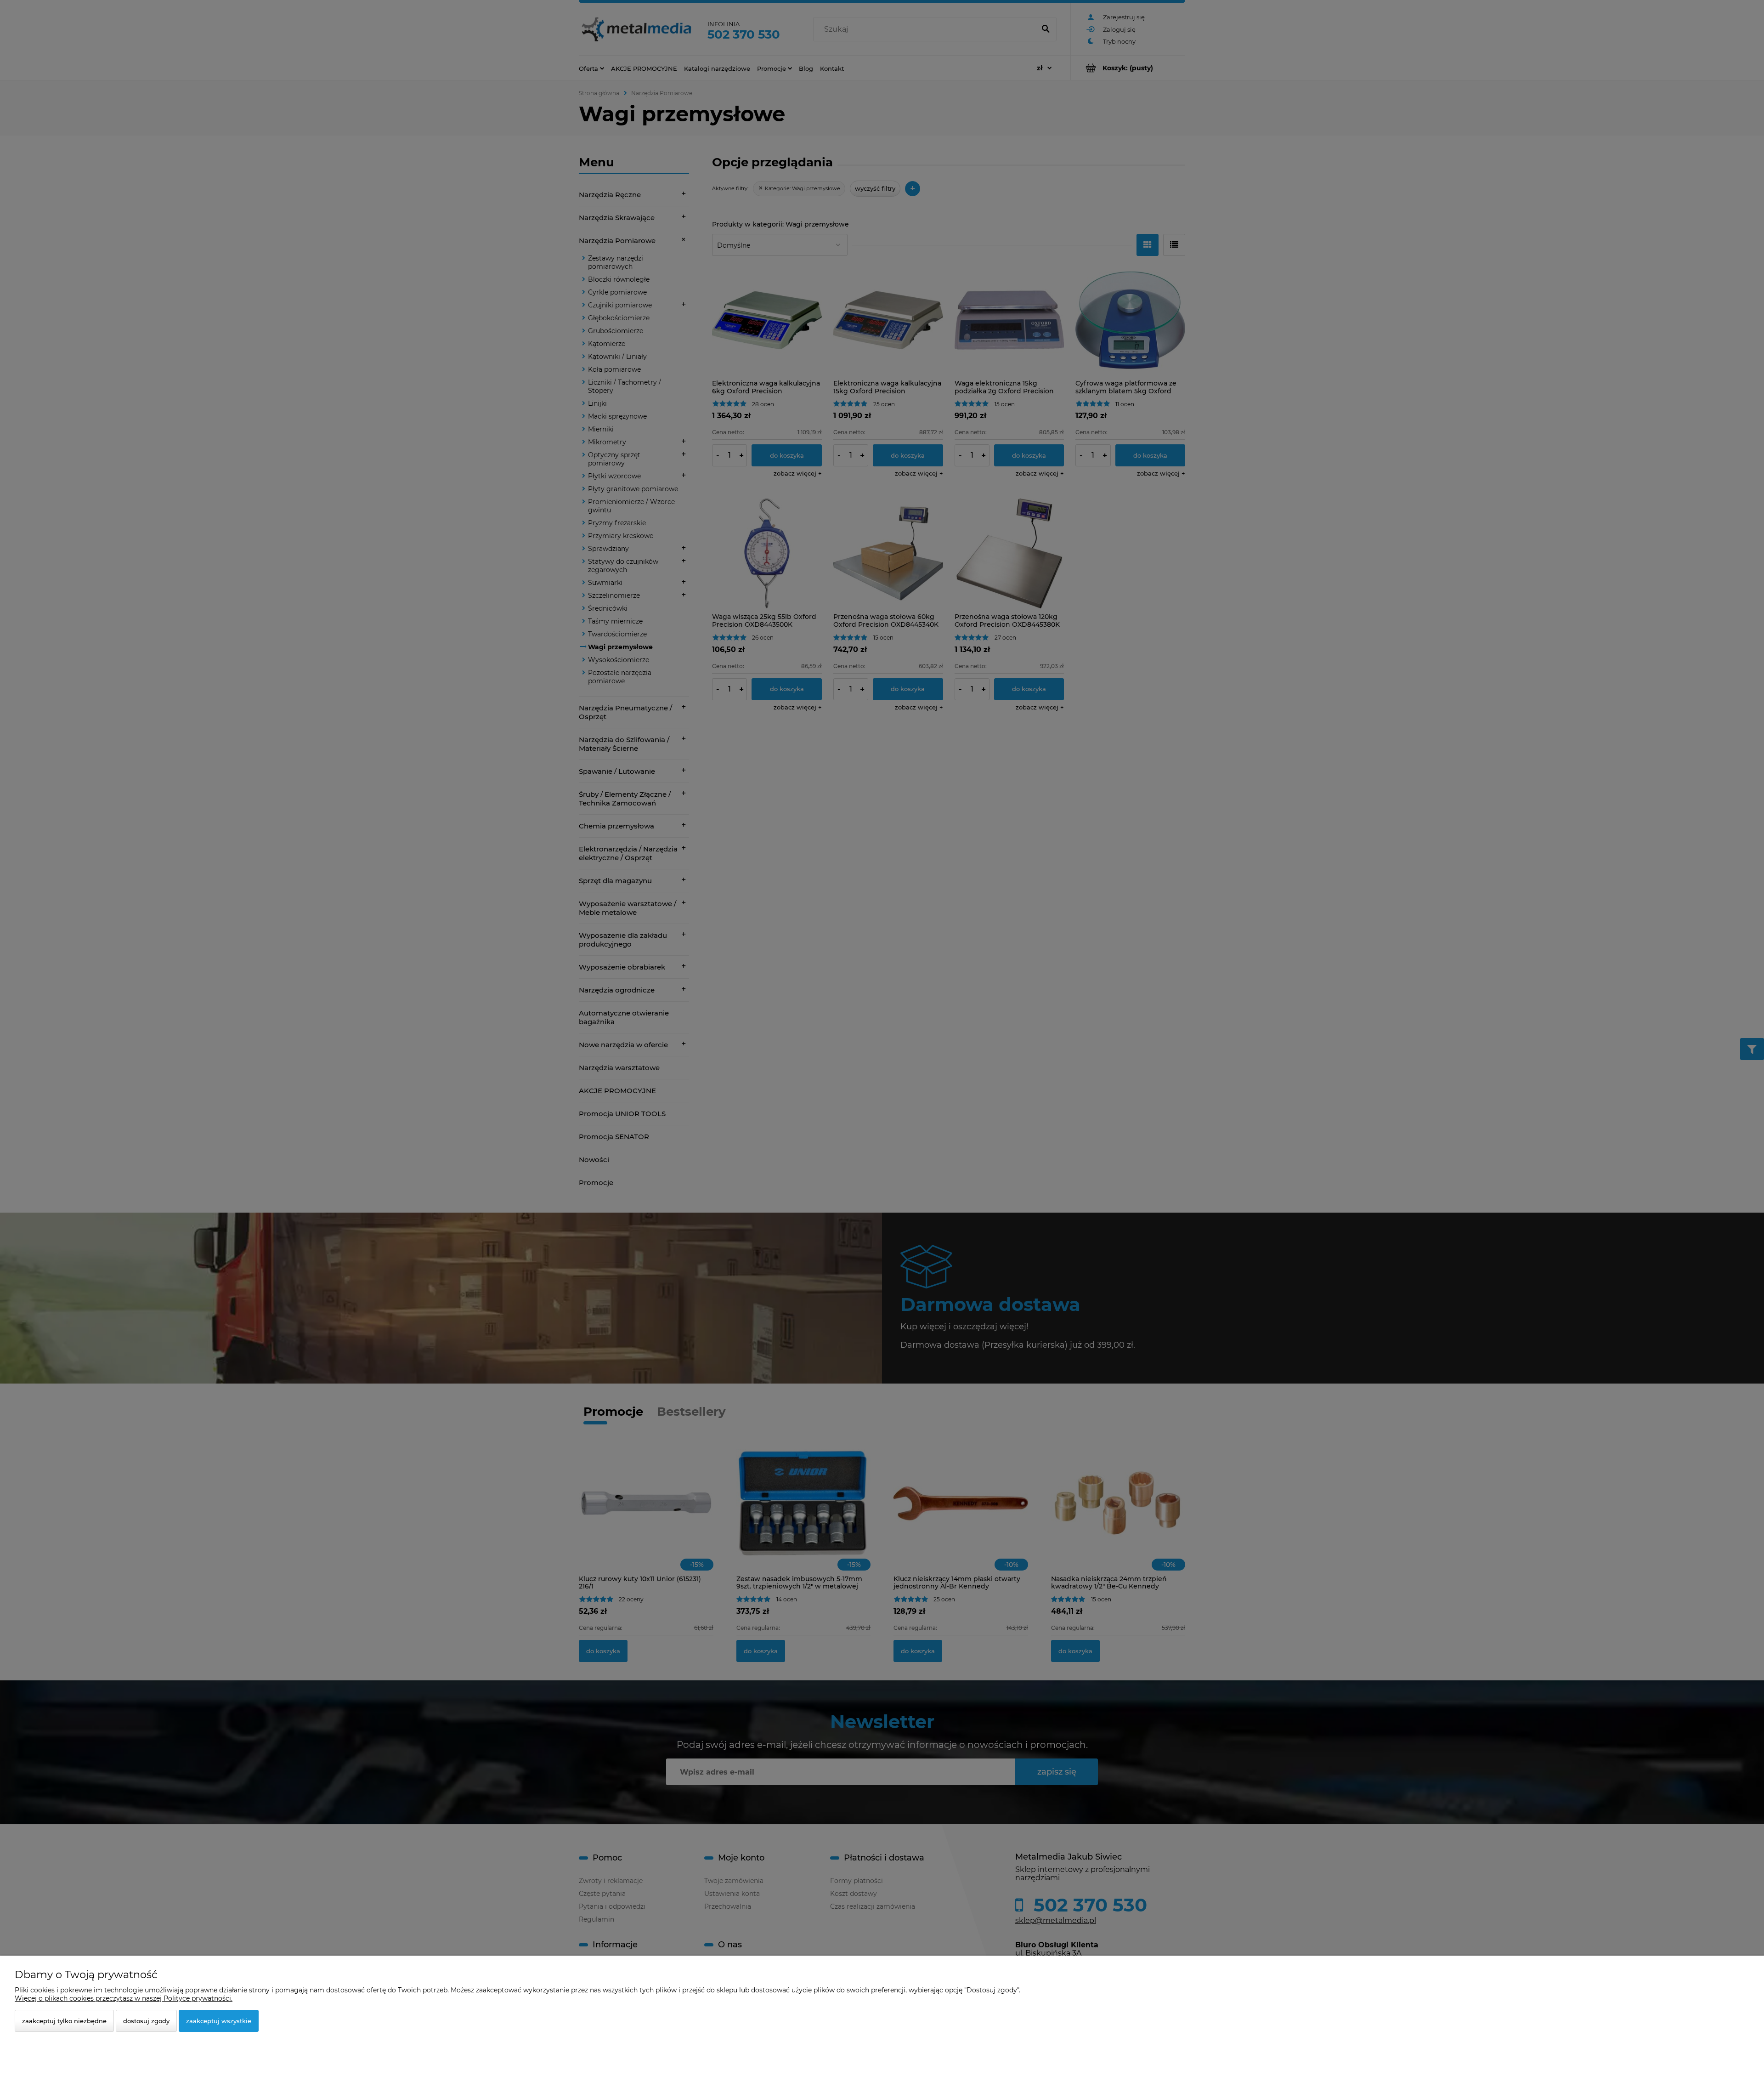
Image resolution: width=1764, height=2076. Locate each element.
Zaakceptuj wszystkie (219, 2021)
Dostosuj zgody (146, 2021)
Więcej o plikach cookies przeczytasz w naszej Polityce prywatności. (124, 1998)
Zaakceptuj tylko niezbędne (64, 2021)
